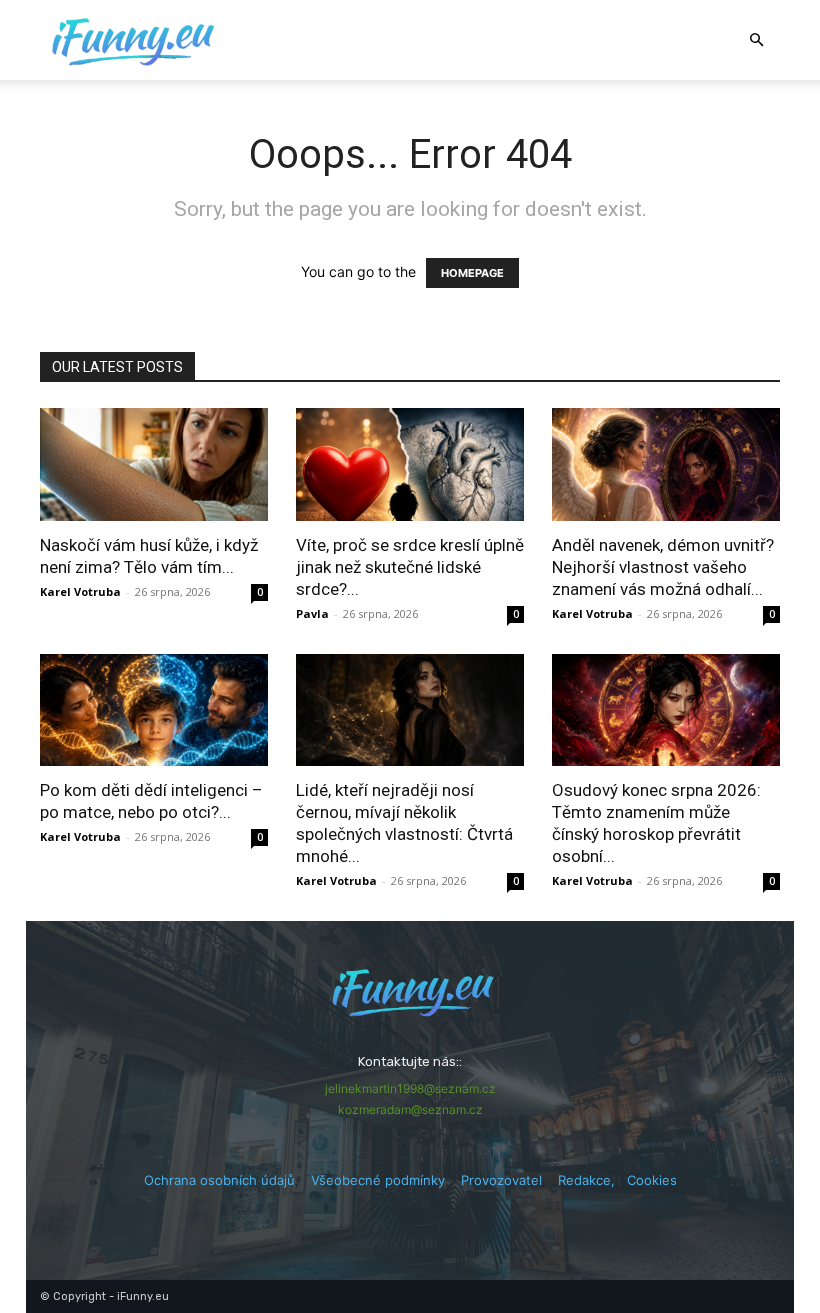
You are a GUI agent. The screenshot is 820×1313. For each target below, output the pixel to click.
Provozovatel (501, 1180)
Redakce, (592, 1180)
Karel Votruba (80, 591)
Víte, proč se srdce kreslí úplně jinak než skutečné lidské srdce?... (410, 567)
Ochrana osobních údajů (219, 1180)
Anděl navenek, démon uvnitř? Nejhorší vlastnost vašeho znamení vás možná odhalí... (663, 567)
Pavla (312, 613)
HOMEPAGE (472, 273)
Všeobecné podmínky (378, 1180)
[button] (756, 40)
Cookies (652, 1180)
